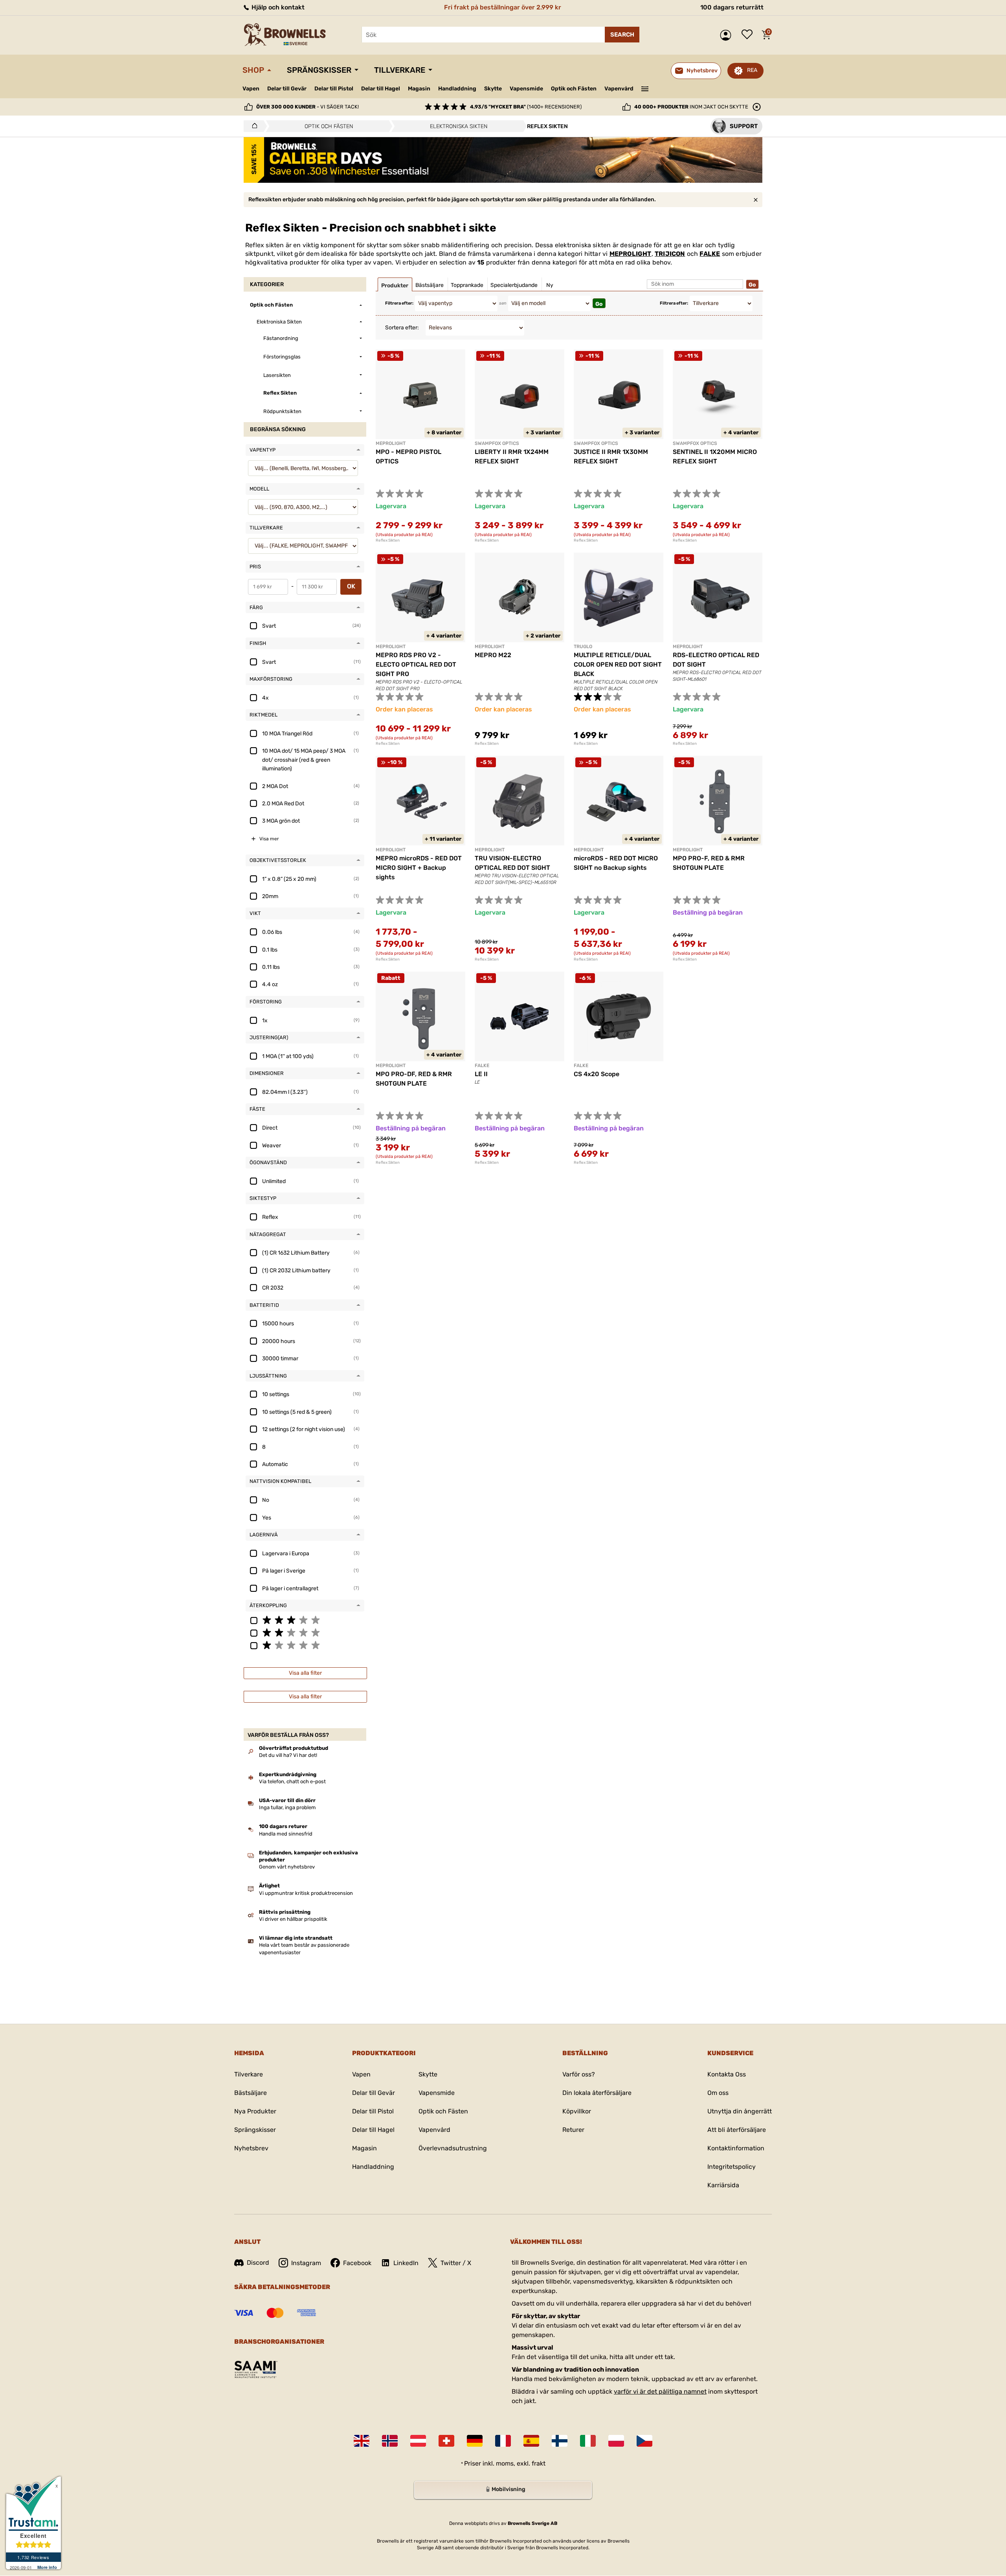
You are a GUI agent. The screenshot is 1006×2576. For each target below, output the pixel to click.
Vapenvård (619, 89)
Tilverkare (249, 2074)
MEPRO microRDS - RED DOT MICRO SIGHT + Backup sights (419, 868)
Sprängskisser (319, 70)
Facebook (357, 2263)
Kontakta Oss (727, 2074)
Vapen (251, 89)
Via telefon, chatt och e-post (292, 1781)
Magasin (419, 89)
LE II (481, 1074)
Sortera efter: (402, 328)
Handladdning (457, 89)
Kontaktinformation (736, 2148)
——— (645, 88)
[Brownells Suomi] (560, 2441)
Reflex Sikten (388, 540)
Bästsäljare (251, 2093)
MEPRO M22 (493, 655)
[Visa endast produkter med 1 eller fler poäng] (305, 1645)
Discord (258, 2263)
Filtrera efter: (399, 303)
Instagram (306, 2263)
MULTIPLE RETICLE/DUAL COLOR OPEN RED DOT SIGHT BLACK (618, 664)
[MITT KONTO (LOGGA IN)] (728, 35)
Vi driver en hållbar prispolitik (293, 1919)
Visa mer (269, 839)
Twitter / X (456, 2263)
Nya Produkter (255, 2111)
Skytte (493, 89)
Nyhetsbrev (251, 2148)
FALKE (710, 254)
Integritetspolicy (732, 2167)
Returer (573, 2130)
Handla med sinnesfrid (286, 1834)
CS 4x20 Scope (597, 1074)
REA (752, 70)
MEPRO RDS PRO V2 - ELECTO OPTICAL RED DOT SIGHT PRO (416, 664)
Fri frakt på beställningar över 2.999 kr (503, 7)
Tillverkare (400, 70)
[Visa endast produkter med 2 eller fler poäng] (305, 1632)
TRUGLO (583, 647)
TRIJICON (670, 254)
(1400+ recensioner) (526, 107)
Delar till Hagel (381, 89)
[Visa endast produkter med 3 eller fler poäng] (305, 1620)
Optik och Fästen (574, 89)
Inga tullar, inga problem (287, 1807)
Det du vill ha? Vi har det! (288, 1755)
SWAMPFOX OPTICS (497, 443)
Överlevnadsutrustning (453, 2148)
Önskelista (749, 35)
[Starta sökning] (622, 35)
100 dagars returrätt (732, 7)
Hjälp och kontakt (277, 7)
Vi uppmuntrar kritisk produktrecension (306, 1893)
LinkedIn (406, 2263)
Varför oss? (579, 2074)
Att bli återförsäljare (737, 2130)
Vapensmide (526, 89)
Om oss (718, 2093)
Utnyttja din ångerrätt (740, 2111)
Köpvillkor (577, 2111)
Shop (253, 70)
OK (351, 586)
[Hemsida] (252, 126)
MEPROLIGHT (631, 254)
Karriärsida (723, 2185)
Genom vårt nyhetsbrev (287, 1867)
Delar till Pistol (334, 89)
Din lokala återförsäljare (597, 2093)
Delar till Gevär (287, 89)
